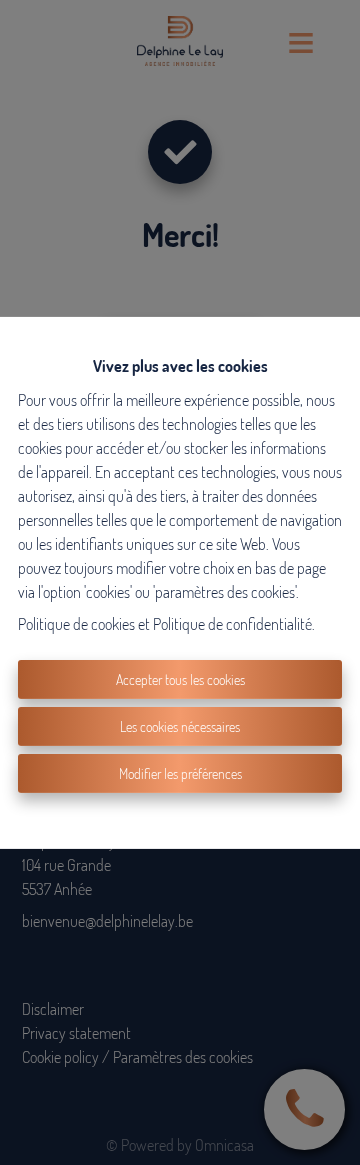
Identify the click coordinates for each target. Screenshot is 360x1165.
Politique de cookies (76, 624)
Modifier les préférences (180, 773)
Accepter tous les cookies (180, 679)
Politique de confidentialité (232, 624)
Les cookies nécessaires (180, 726)
